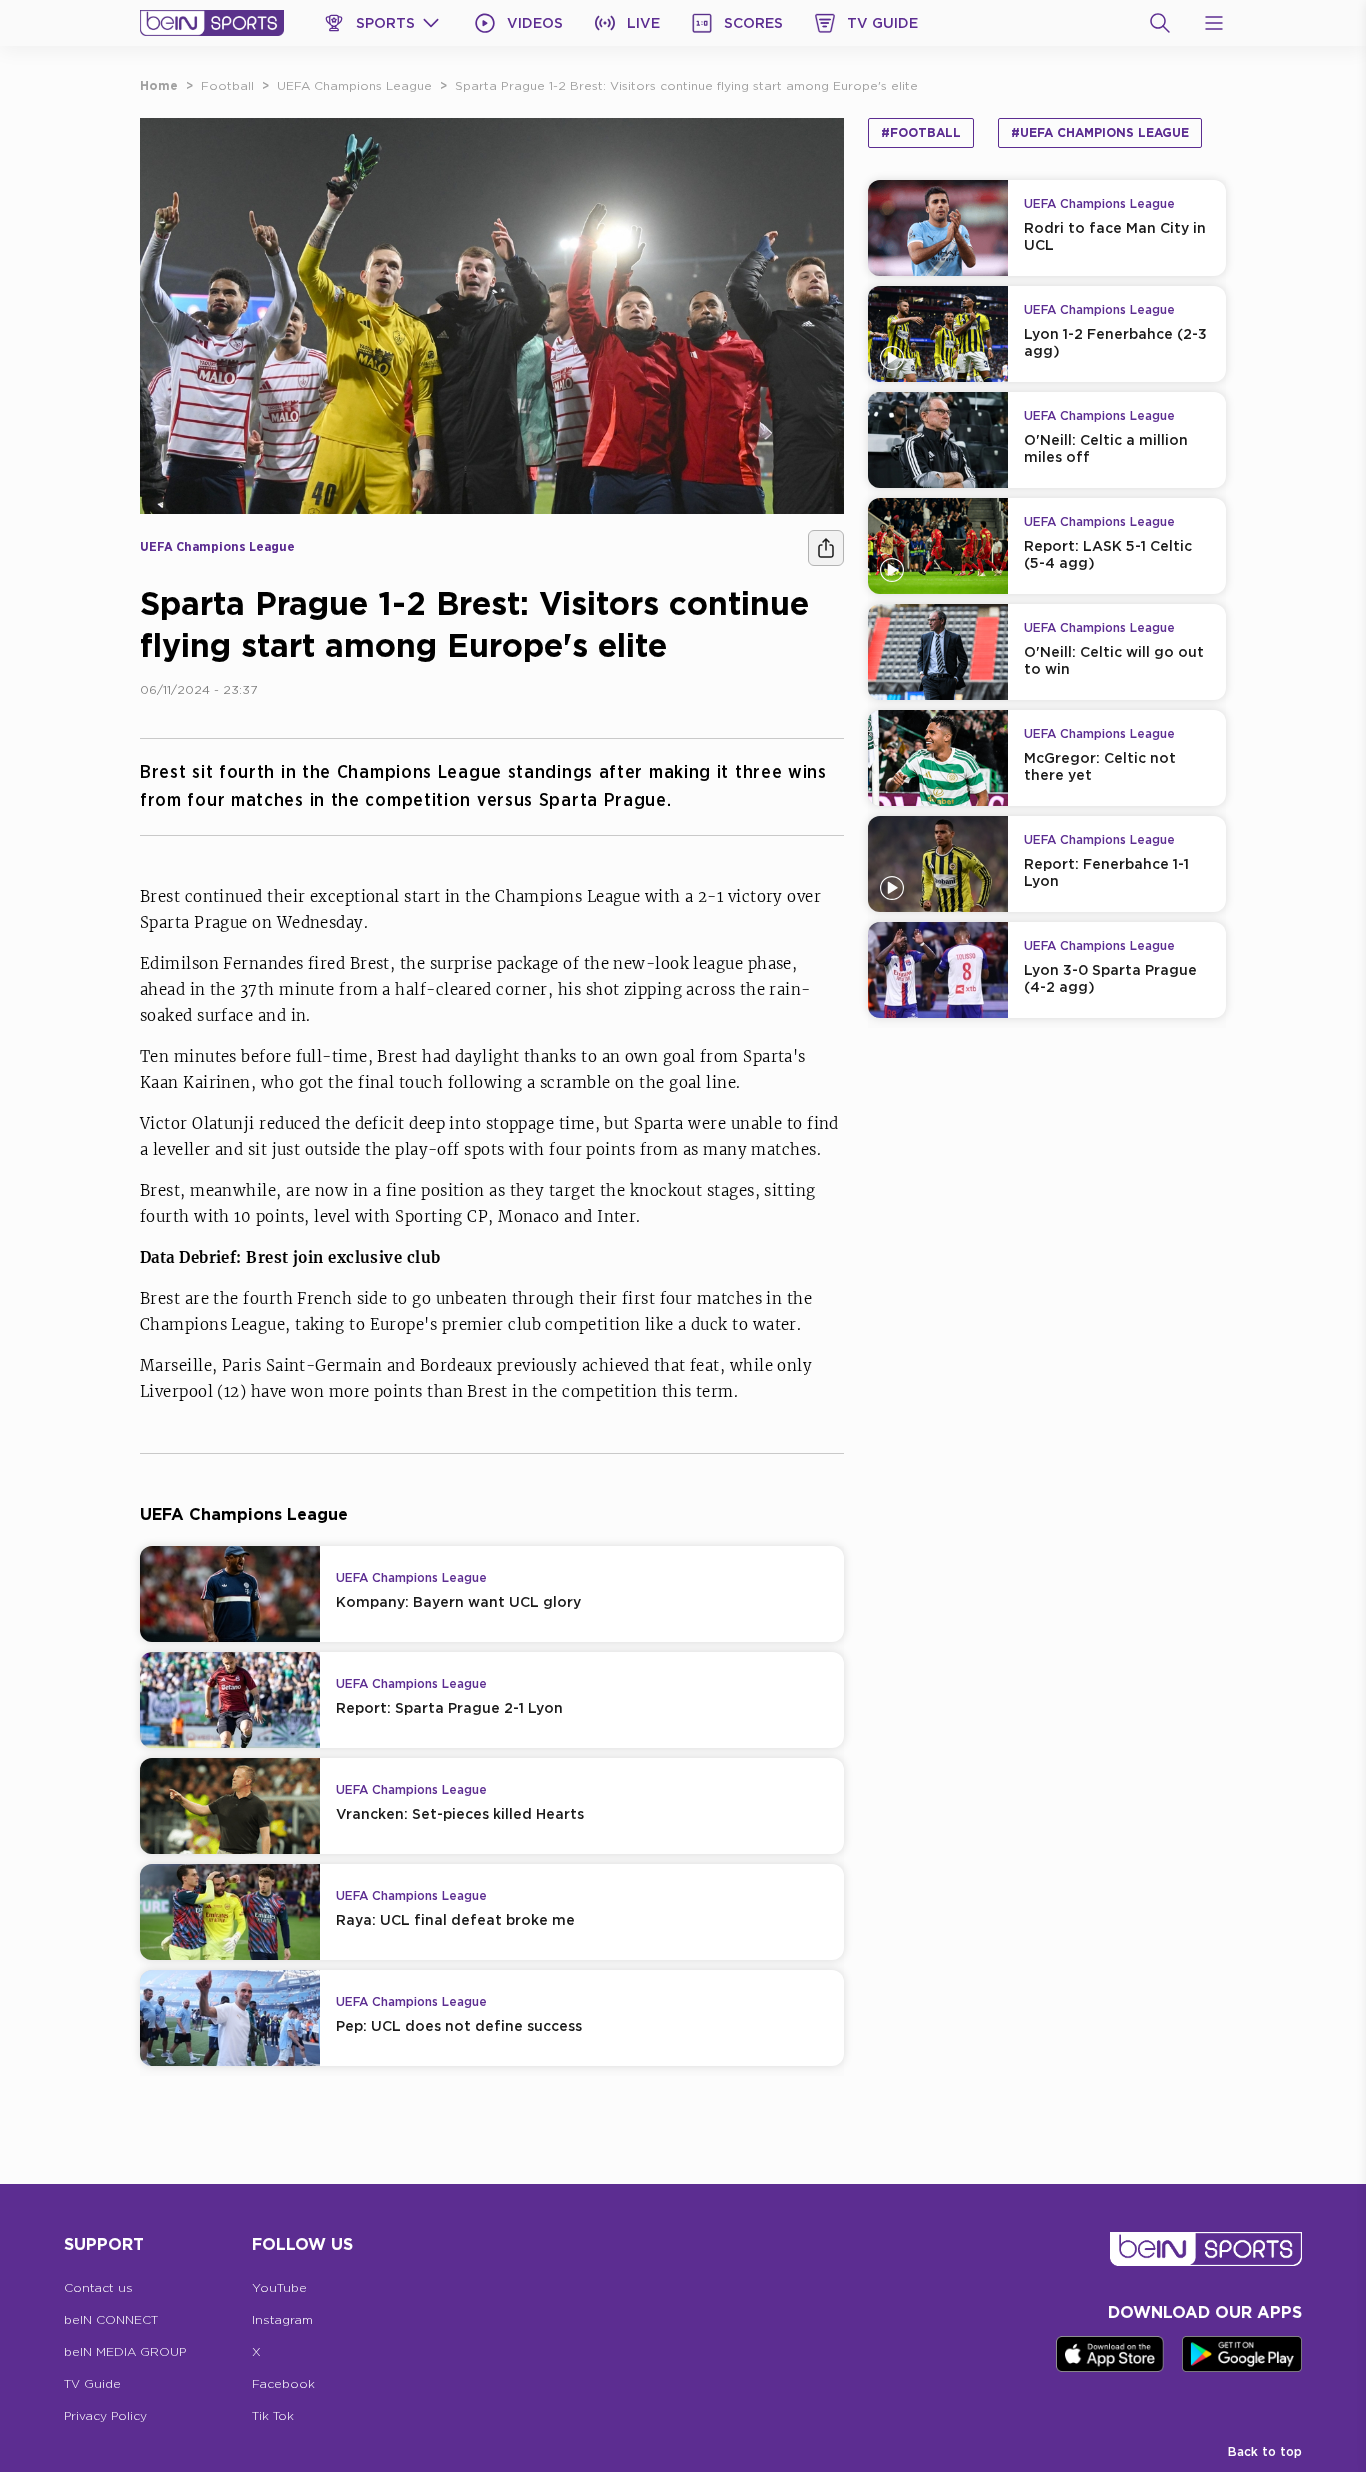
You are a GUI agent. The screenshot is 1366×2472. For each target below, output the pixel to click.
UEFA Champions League (354, 85)
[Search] (1160, 23)
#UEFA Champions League (1100, 132)
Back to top (1265, 2451)
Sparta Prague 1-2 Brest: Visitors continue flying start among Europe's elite (686, 85)
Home (159, 85)
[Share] (826, 548)
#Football (921, 132)
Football (227, 85)
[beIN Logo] (212, 23)
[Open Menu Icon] (1214, 23)
